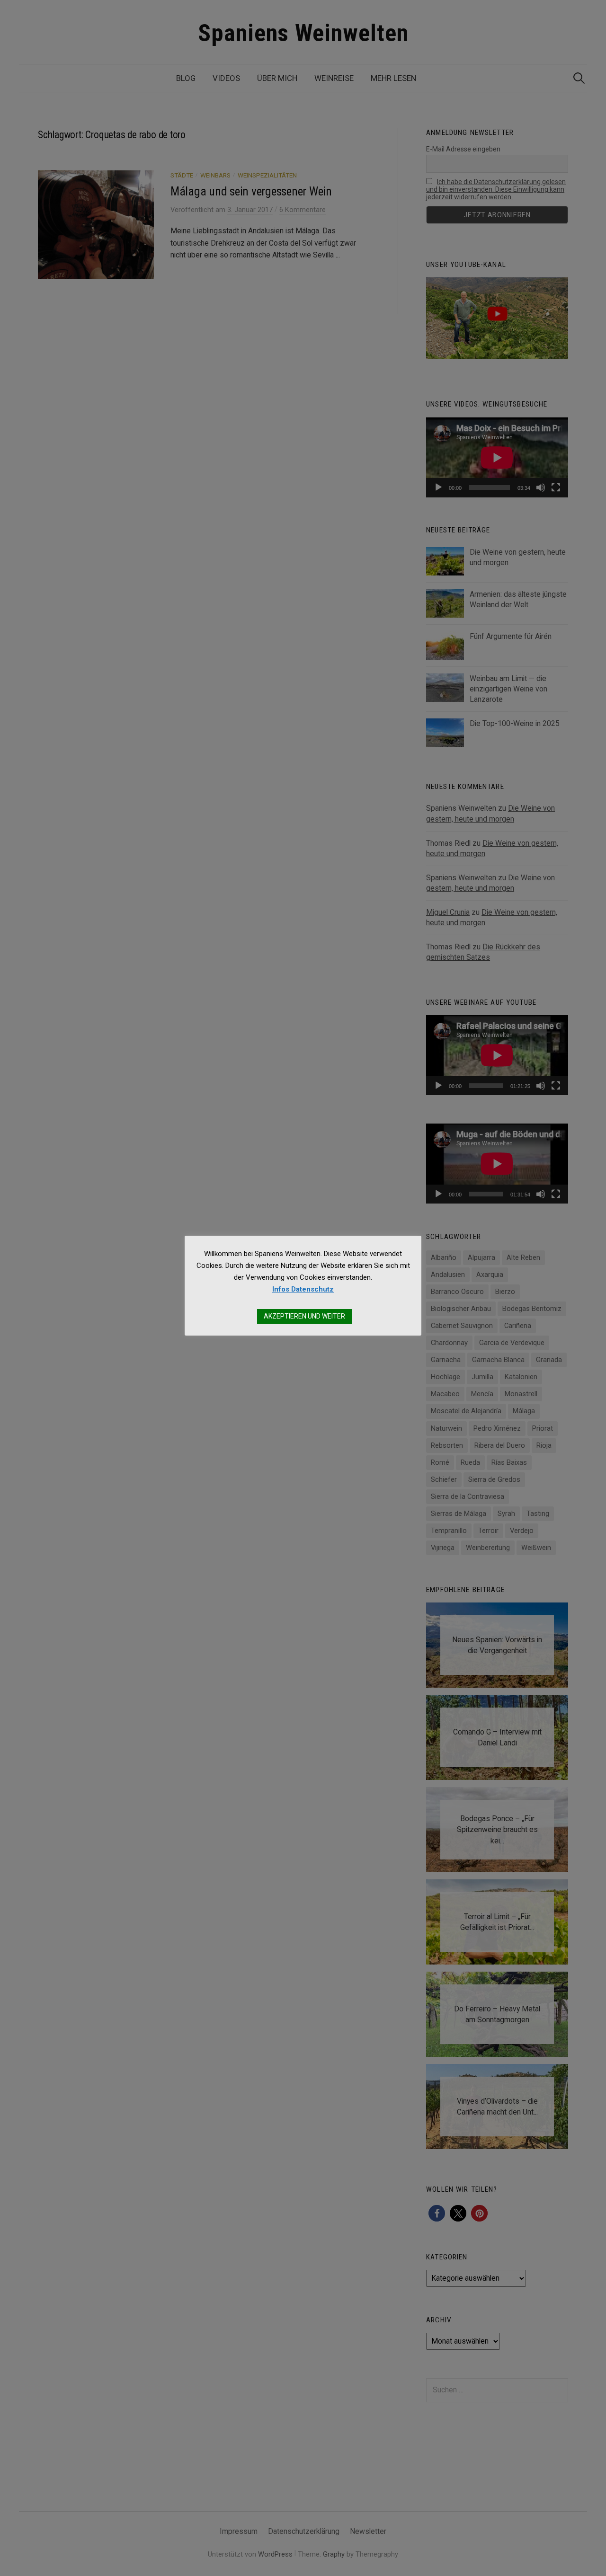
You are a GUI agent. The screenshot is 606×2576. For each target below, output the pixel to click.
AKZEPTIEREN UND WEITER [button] (304, 1316)
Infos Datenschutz (303, 1289)
